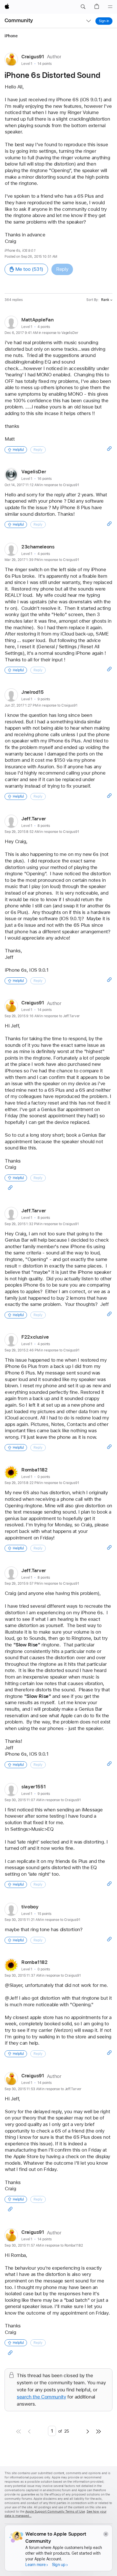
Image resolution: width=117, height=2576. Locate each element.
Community (19, 20)
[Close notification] (105, 2534)
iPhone (11, 36)
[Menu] (110, 7)
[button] (83, 7)
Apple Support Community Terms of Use (55, 2512)
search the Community (41, 2397)
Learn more (35, 2565)
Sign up (59, 2565)
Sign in (104, 21)
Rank (105, 300)
